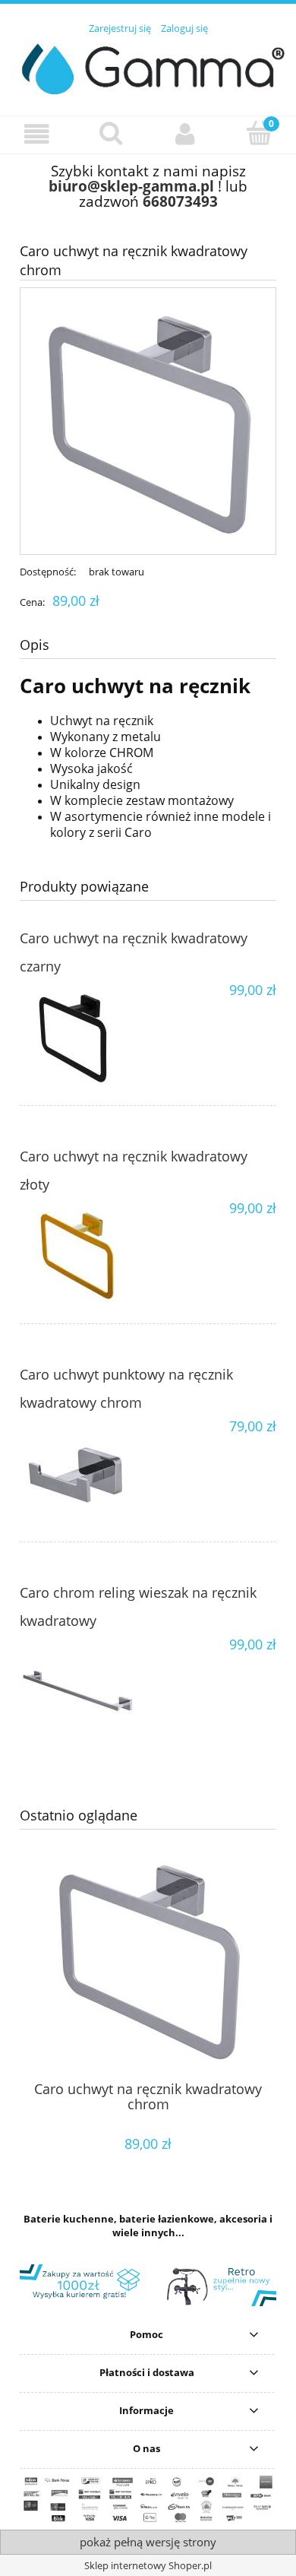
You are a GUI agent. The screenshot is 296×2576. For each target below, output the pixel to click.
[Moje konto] (185, 134)
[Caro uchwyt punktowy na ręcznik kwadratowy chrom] (84, 1475)
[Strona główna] (148, 66)
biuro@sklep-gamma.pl (131, 186)
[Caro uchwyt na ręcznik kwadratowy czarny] (84, 1038)
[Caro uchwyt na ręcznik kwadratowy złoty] (84, 1256)
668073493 (180, 201)
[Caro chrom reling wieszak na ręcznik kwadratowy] (84, 1693)
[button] (37, 134)
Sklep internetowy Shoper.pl (148, 2565)
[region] (148, 2285)
